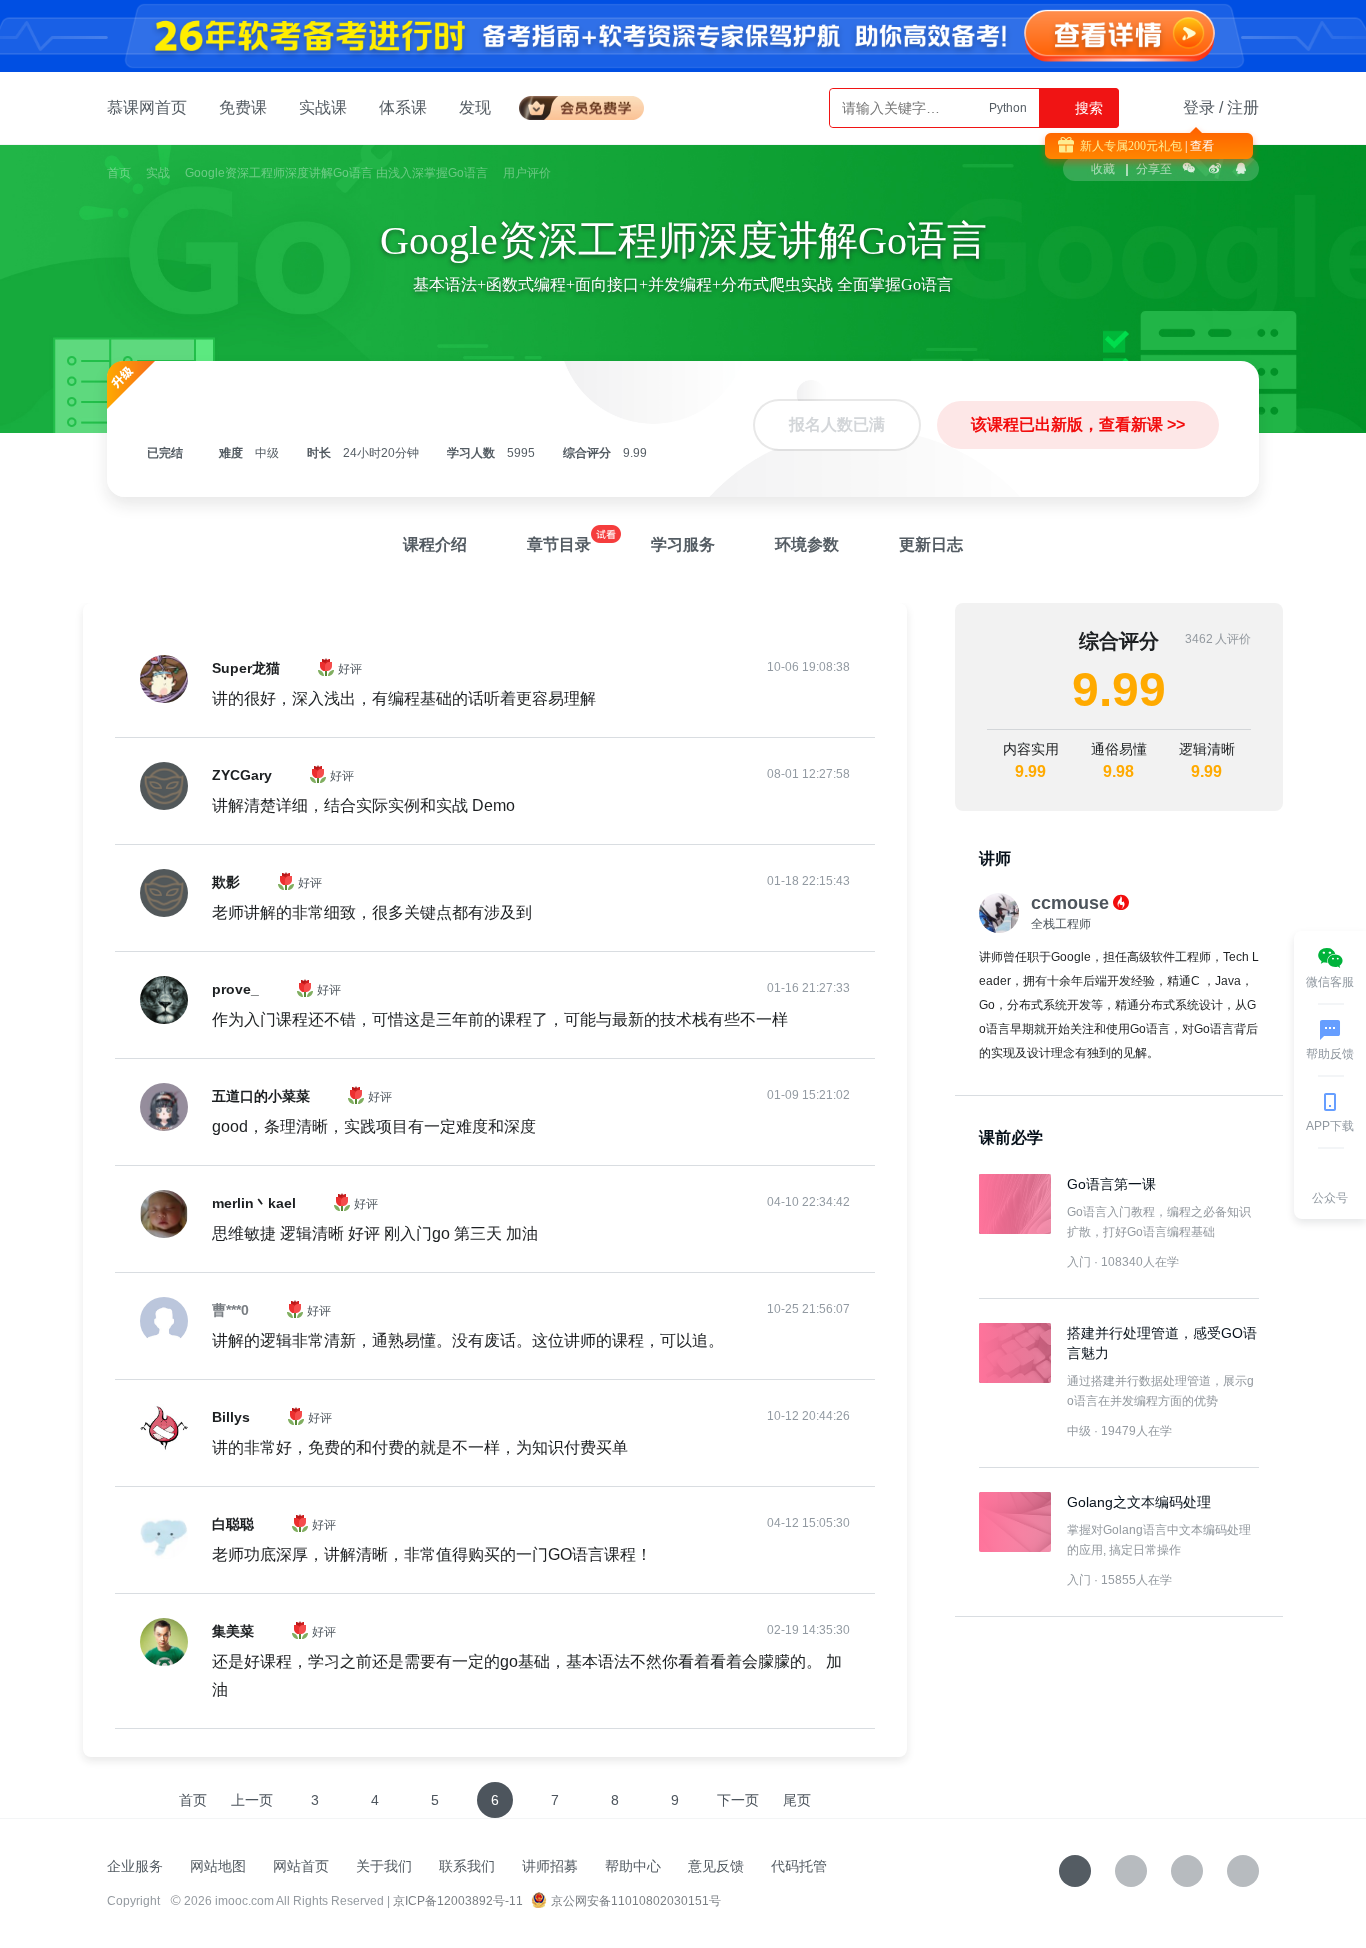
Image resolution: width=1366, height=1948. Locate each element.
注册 (1243, 107)
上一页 (252, 1800)
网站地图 (218, 1866)
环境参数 (807, 544)
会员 (589, 104)
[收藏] (1075, 1871)
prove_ (235, 989)
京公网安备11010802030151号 (636, 1901)
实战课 (323, 107)
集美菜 (233, 1631)
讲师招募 (550, 1866)
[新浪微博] (1187, 1871)
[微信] (1131, 1871)
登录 (1199, 107)
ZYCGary (242, 775)
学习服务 (683, 544)
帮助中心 (633, 1866)
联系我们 (467, 1866)
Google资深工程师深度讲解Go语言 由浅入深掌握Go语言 (336, 173)
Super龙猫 (246, 668)
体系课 (403, 107)
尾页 (797, 1800)
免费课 (243, 107)
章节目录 (559, 544)
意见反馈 (716, 1866)
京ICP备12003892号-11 (458, 1901)
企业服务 (135, 1866)
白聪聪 (233, 1524)
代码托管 (799, 1866)
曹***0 (230, 1310)
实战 (158, 173)
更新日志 (931, 544)
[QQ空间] (1243, 1871)
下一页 (738, 1800)
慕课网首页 (147, 107)
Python (1008, 108)
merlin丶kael (254, 1203)
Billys (231, 1417)
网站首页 (301, 1866)
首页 (119, 173)
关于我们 (384, 1866)
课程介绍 (435, 544)
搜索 (1087, 108)
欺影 (226, 882)
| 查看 (1198, 146)
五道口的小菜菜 (261, 1096)
